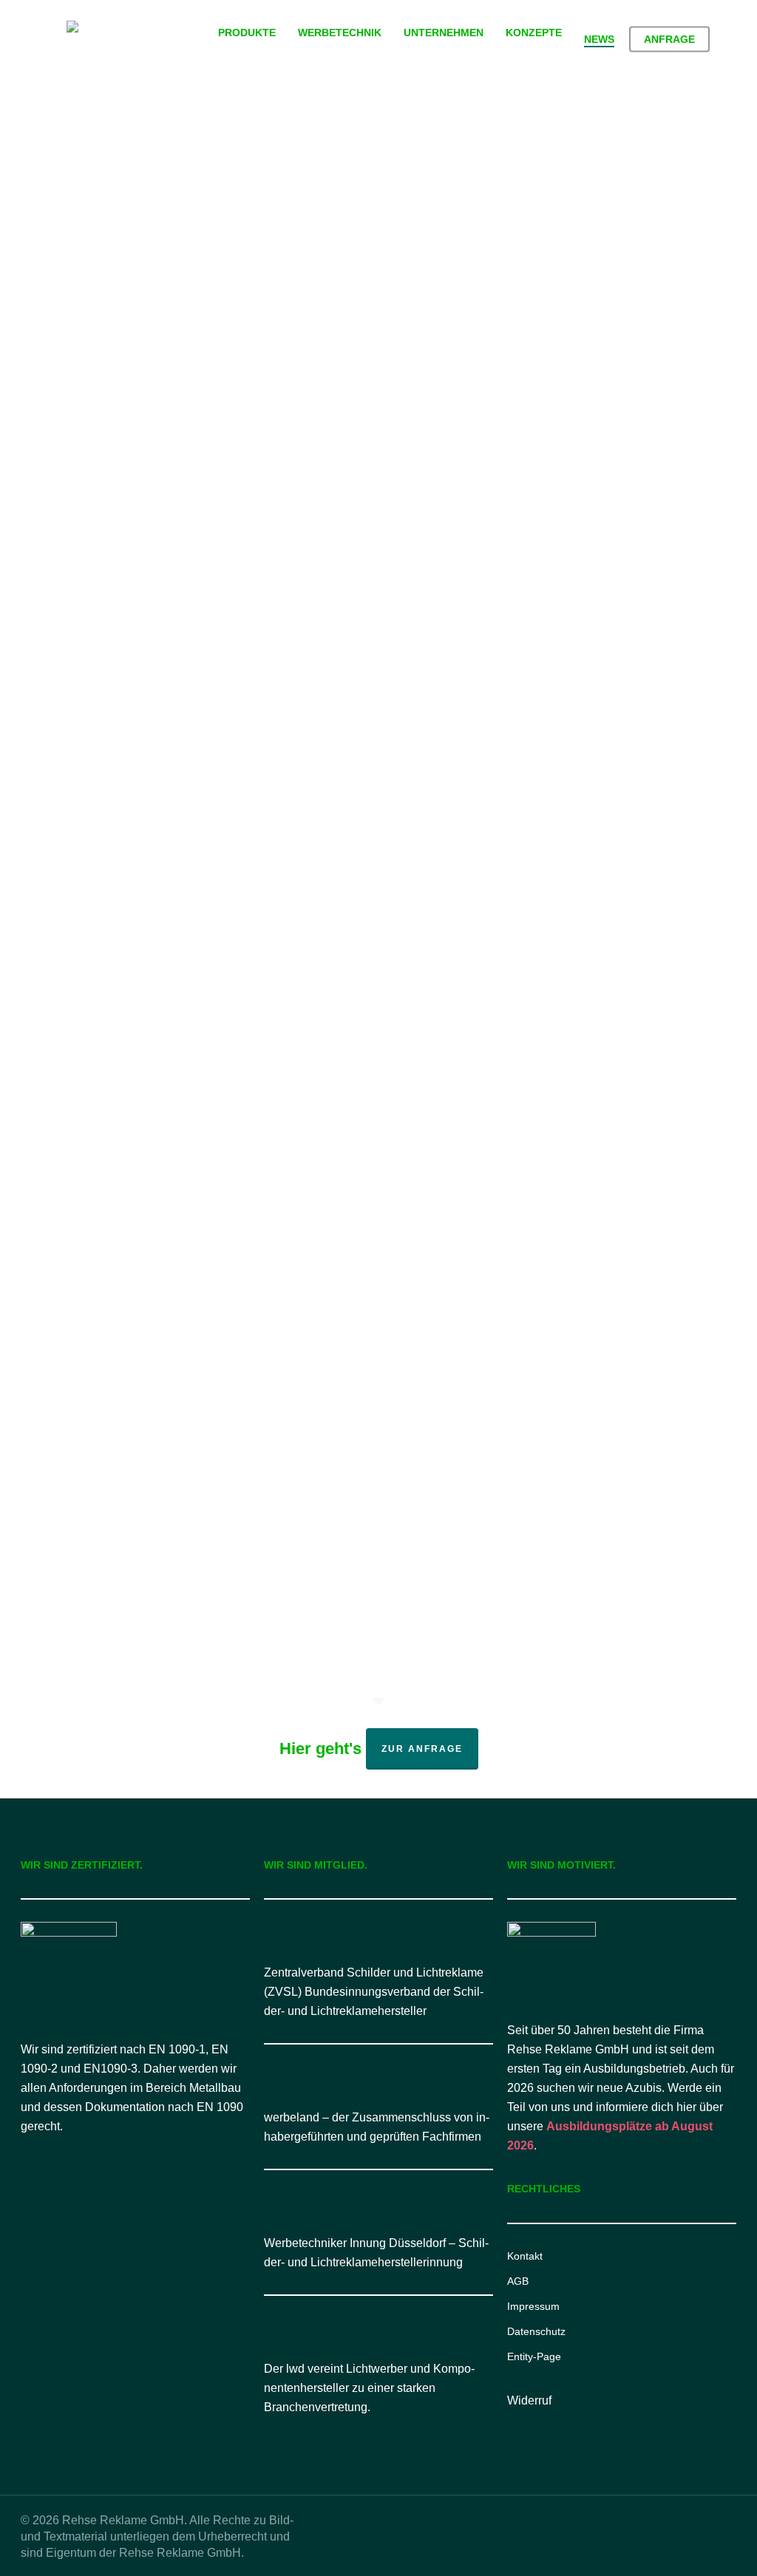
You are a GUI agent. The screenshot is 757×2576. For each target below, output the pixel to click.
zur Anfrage (422, 1749)
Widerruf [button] (529, 2400)
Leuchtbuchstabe (133, 1285)
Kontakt (525, 2256)
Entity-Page (534, 2356)
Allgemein (114, 321)
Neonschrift (118, 394)
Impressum (533, 2306)
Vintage (174, 394)
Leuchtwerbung (129, 370)
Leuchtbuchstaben (137, 345)
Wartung (110, 1383)
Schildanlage (188, 1359)
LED (157, 321)
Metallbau (113, 859)
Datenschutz (536, 2331)
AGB (518, 2281)
